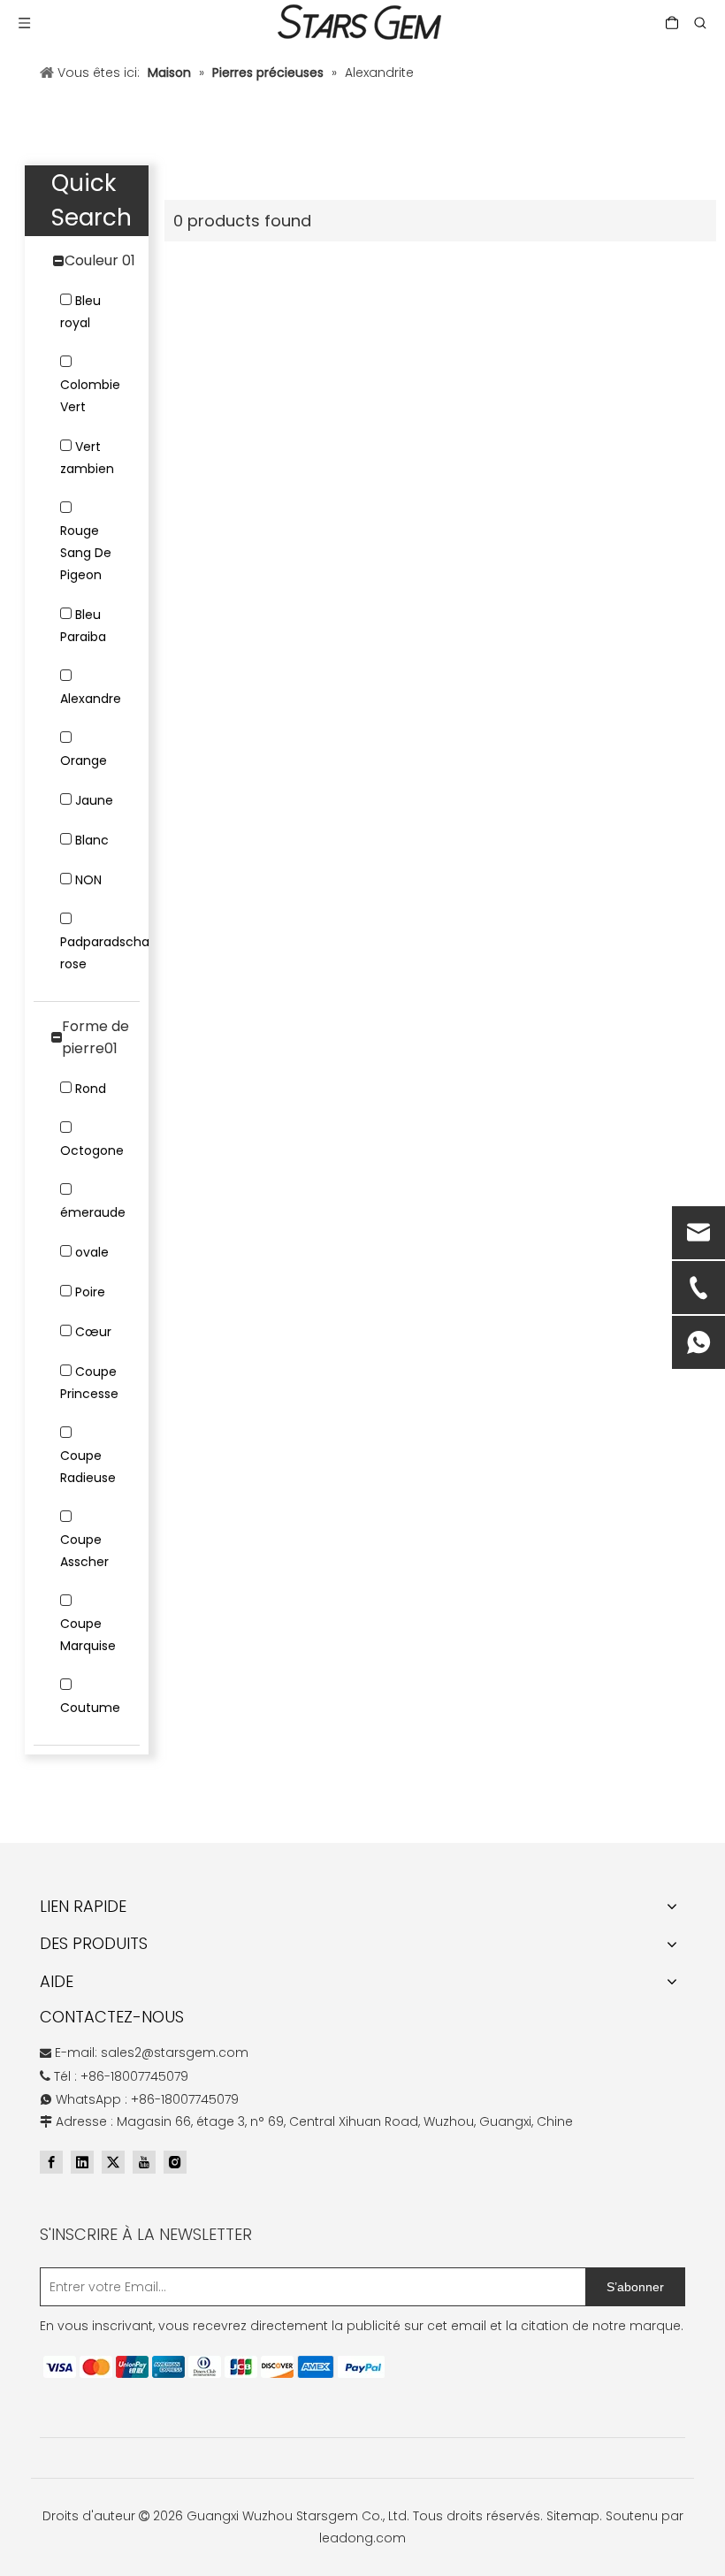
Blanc (92, 840)
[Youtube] (144, 2162)
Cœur (93, 1332)
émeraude (93, 1212)
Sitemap (573, 2516)
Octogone (92, 1150)
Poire (90, 1292)
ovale (92, 1252)
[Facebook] (51, 2162)
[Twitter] (113, 2162)
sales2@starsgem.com (175, 2052)
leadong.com (362, 2538)
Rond (91, 1089)
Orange (84, 761)
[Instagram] (175, 2162)
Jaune (94, 800)
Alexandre (91, 699)
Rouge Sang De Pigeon (86, 553)
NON (88, 880)
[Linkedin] (82, 2162)
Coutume (90, 1708)
